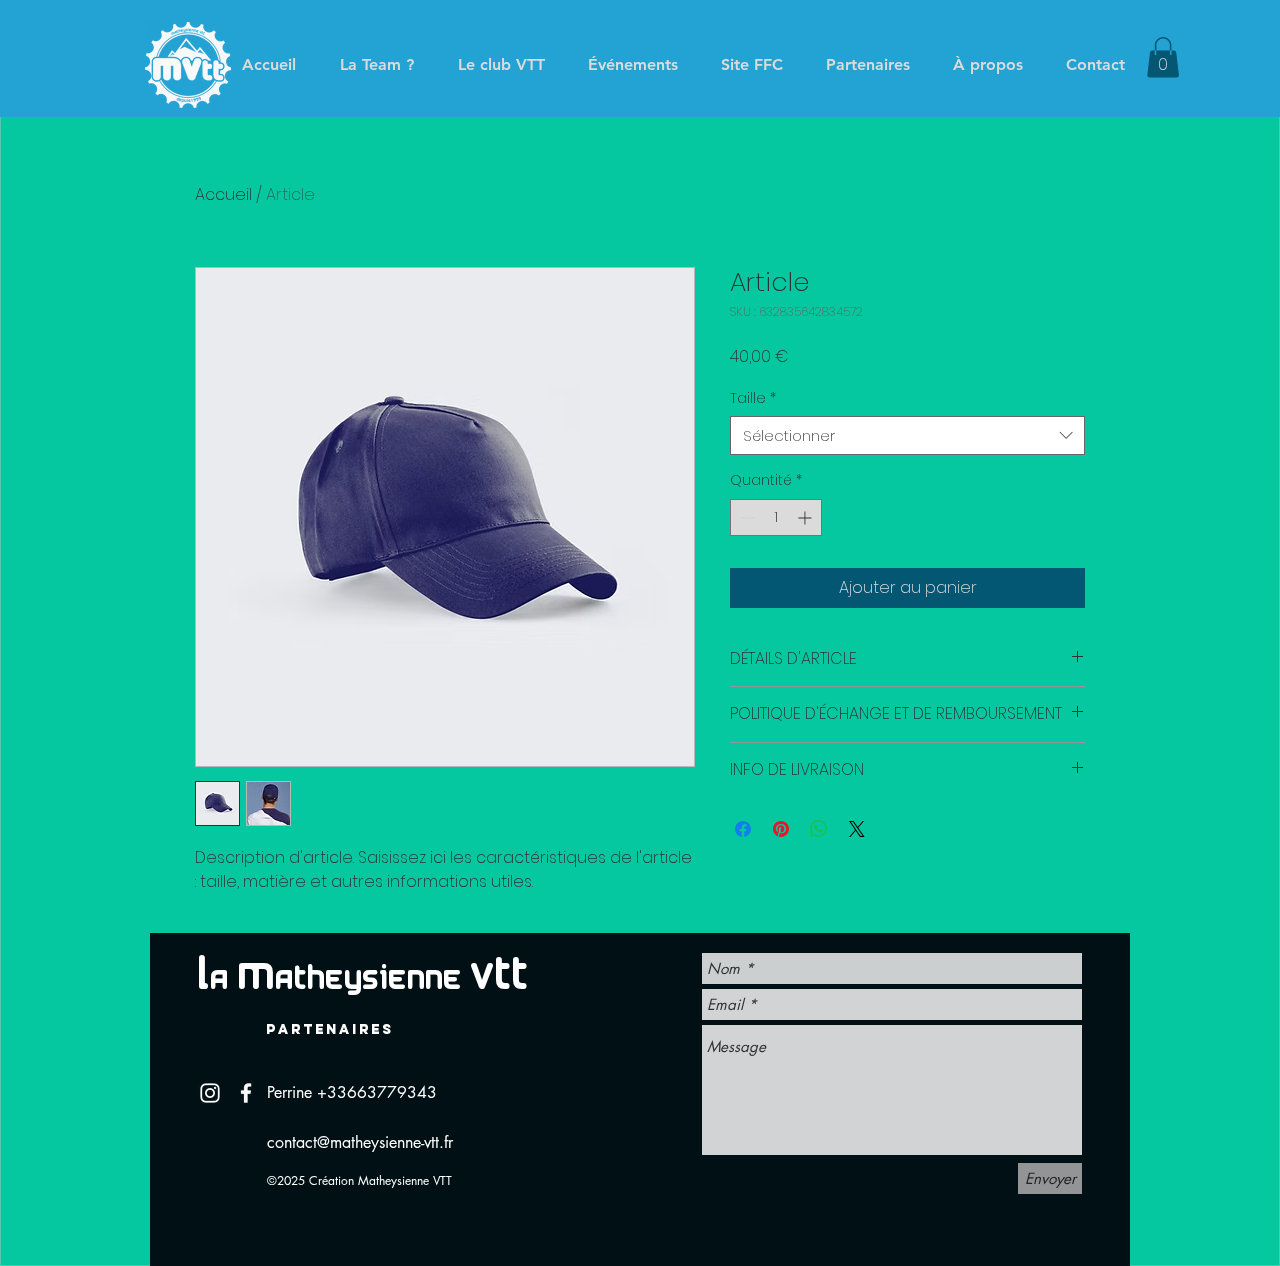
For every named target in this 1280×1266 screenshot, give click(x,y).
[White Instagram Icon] (210, 1093)
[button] (1163, 57)
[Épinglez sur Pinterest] (781, 829)
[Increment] (806, 517)
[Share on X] (857, 829)
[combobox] (907, 435)
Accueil (223, 194)
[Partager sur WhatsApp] (819, 829)
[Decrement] (745, 517)
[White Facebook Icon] (246, 1093)
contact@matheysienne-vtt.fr (360, 1142)
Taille (753, 398)
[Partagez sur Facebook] (743, 829)
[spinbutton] (776, 517)
